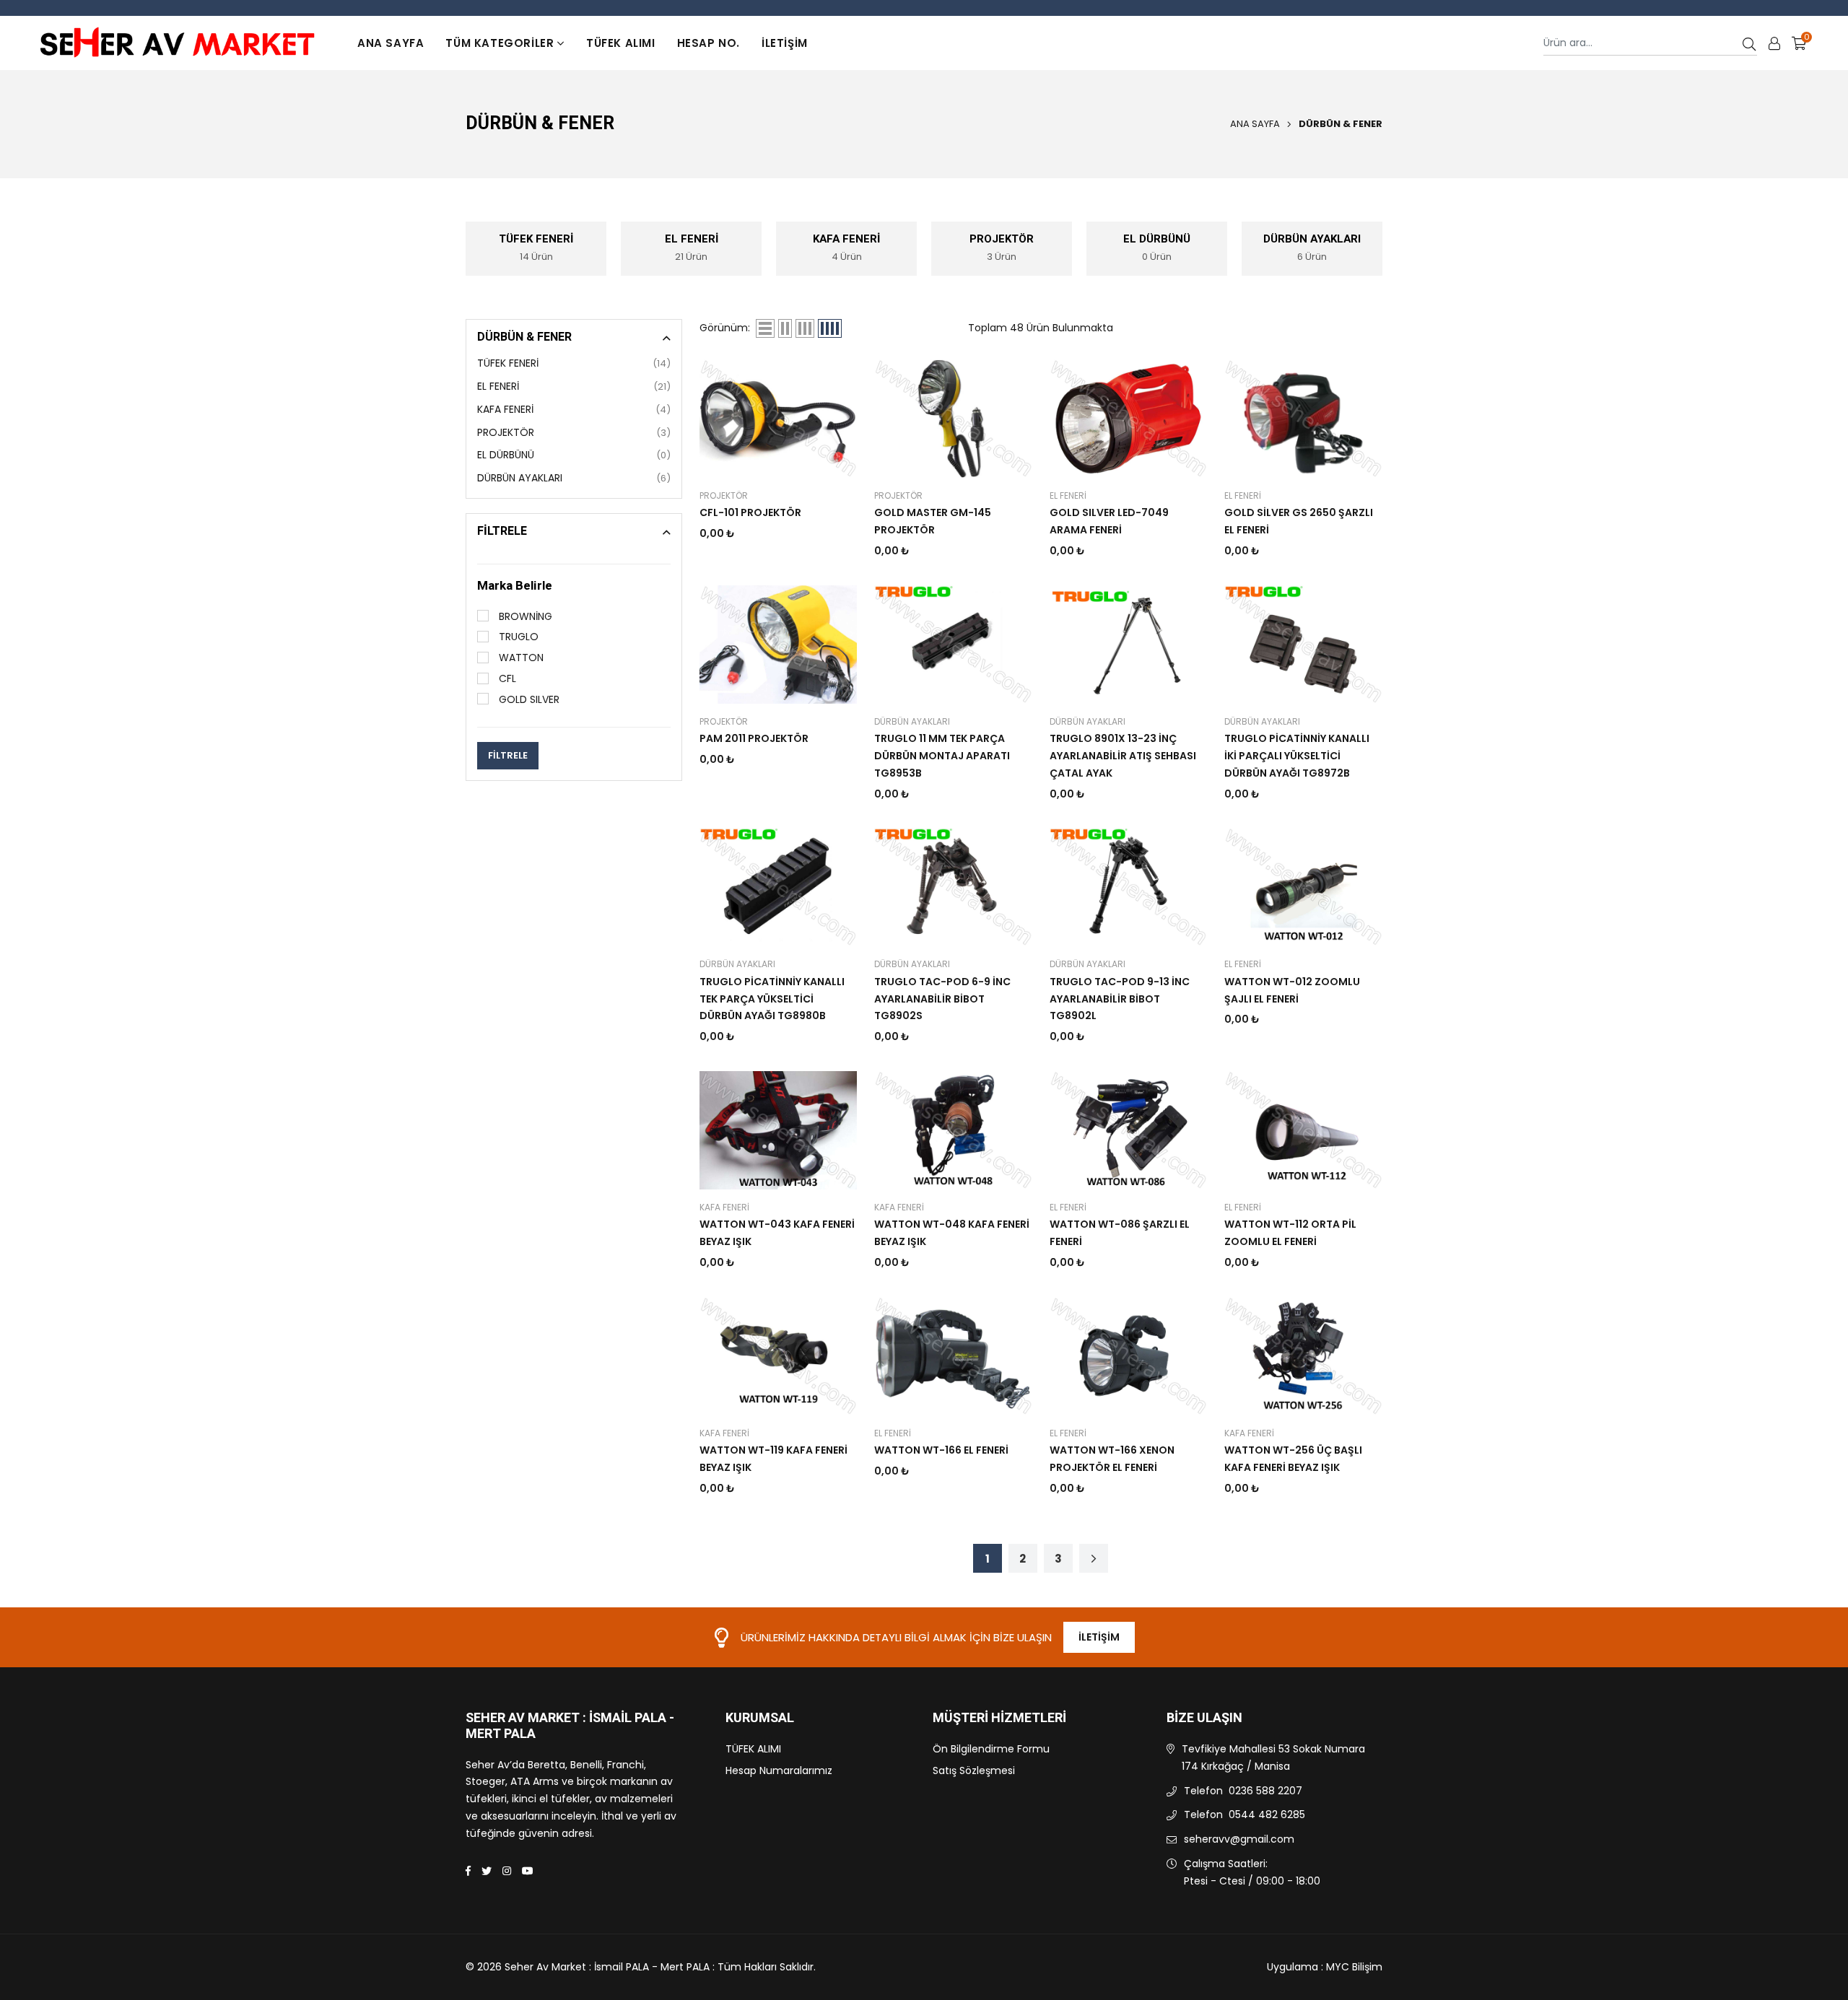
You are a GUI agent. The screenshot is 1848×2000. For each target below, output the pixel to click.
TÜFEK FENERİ (574, 363)
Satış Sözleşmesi (974, 1770)
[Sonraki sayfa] (1094, 1558)
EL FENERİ (574, 386)
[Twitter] (487, 1871)
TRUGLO (517, 637)
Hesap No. (709, 43)
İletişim (785, 43)
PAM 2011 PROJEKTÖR (754, 738)
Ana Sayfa (391, 43)
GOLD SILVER (528, 699)
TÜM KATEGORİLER (500, 43)
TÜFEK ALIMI (621, 43)
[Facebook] (468, 1871)
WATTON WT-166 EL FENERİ (941, 1450)
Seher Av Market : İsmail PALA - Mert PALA (570, 1726)
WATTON (520, 658)
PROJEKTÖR (574, 432)
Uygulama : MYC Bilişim (1325, 1967)
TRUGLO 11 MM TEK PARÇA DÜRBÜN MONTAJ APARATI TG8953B (942, 756)
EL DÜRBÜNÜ (574, 455)
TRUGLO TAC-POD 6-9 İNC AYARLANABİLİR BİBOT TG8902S (942, 999)
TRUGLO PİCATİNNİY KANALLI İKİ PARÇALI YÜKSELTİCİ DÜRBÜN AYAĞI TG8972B (1297, 756)
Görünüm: (725, 328)
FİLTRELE (508, 755)
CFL (506, 678)
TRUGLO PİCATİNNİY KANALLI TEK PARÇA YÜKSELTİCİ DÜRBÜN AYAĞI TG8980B (772, 999)
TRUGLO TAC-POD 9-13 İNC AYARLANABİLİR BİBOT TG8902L (1120, 999)
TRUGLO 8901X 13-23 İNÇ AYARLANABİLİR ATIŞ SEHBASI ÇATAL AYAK (1123, 756)
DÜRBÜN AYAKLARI (574, 478)
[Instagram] (507, 1871)
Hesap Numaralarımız (779, 1770)
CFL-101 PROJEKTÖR (750, 512)
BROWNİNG (524, 616)
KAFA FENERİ (574, 409)
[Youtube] (528, 1871)
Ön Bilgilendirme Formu (991, 1749)
